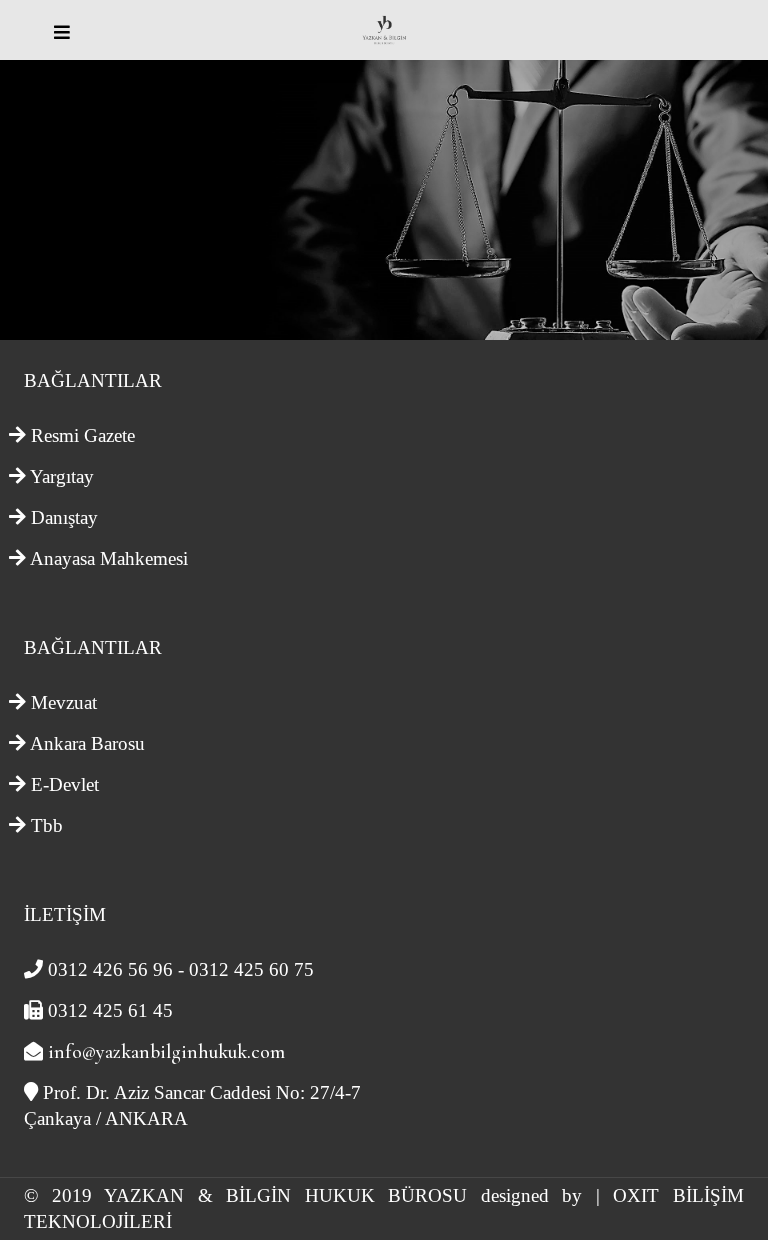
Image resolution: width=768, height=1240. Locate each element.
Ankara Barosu (87, 743)
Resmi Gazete (83, 435)
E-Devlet (65, 784)
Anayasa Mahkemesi (109, 558)
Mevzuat (64, 702)
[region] (384, 200)
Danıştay (64, 517)
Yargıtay (62, 476)
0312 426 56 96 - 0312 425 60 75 (181, 969)
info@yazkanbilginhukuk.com (166, 1052)
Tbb (47, 825)
